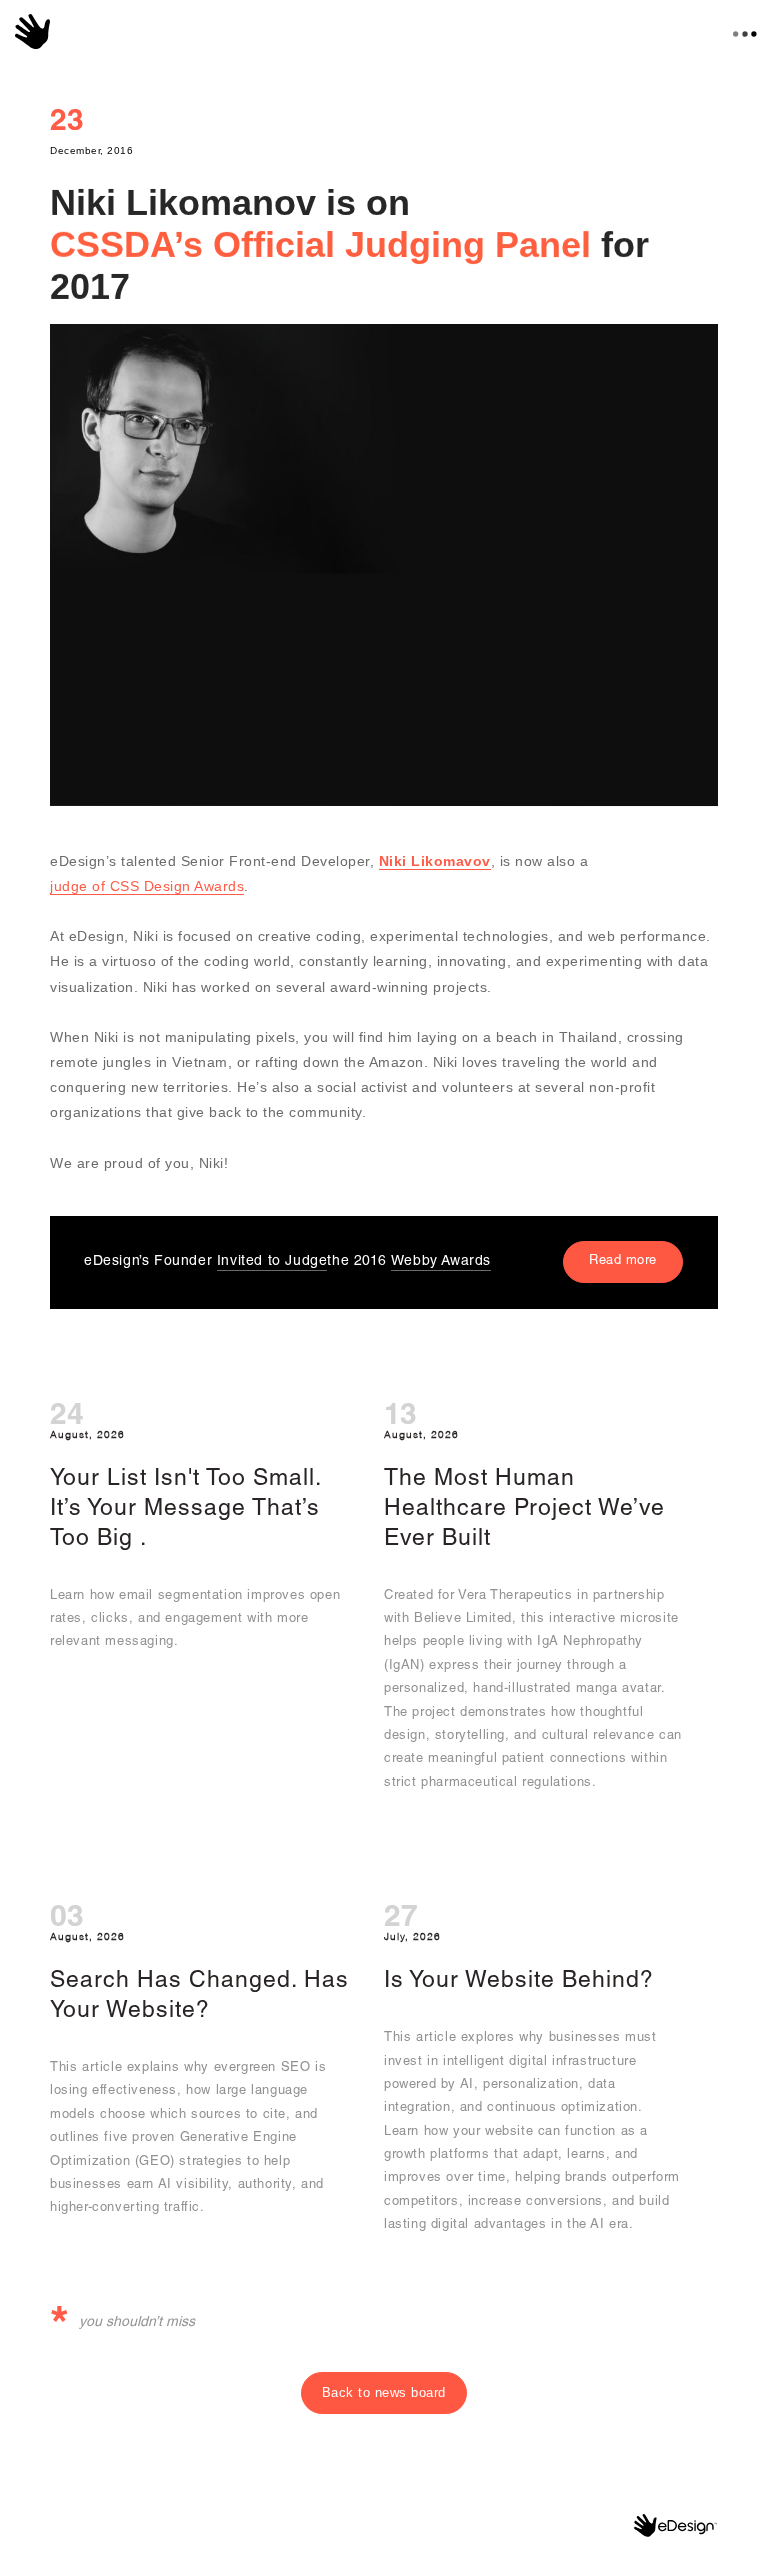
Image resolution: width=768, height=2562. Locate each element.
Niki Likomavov (435, 861)
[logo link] (32, 31)
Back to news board (384, 2392)
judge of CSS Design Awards (147, 886)
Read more (623, 1261)
